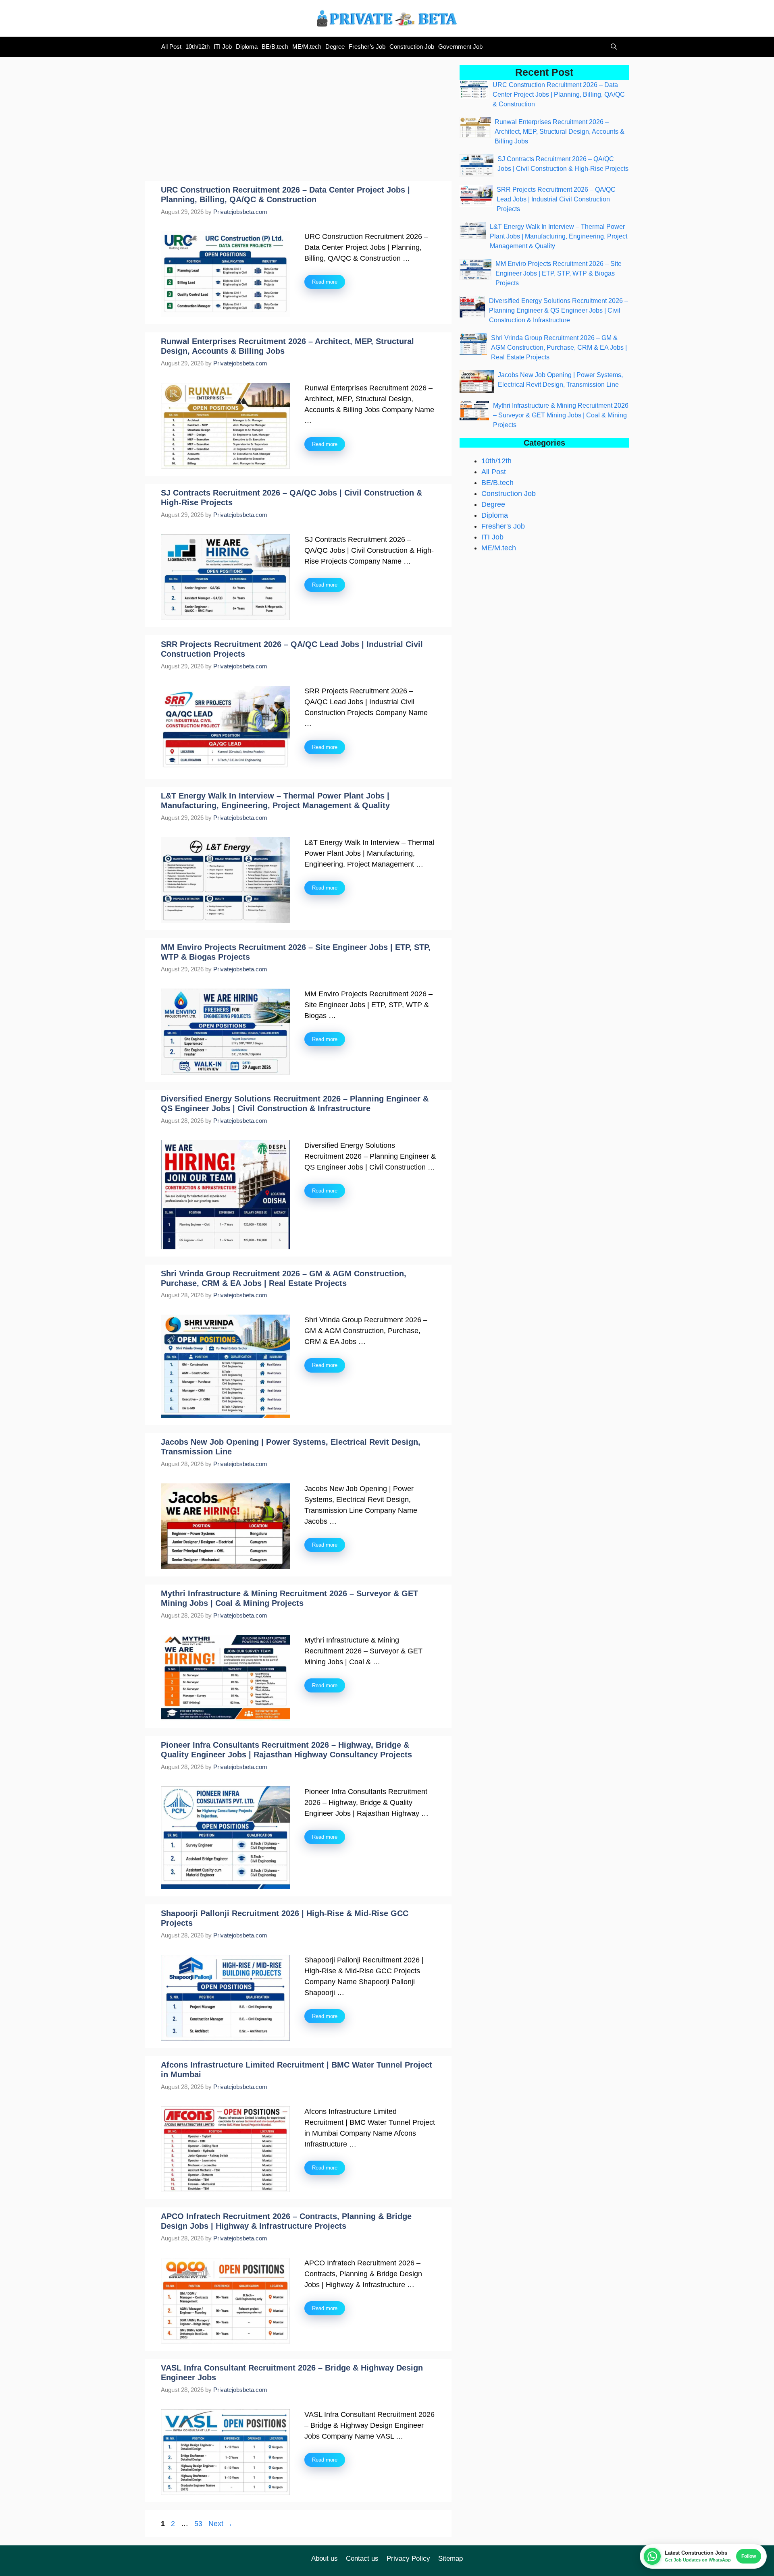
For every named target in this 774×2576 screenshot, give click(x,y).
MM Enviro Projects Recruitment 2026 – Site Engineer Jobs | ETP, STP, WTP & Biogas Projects (559, 273)
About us (325, 2558)
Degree (335, 47)
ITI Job (223, 47)
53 (199, 2524)
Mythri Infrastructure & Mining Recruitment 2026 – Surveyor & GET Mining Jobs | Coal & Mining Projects (561, 415)
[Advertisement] (298, 121)
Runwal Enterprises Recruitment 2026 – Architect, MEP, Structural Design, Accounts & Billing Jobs (560, 132)
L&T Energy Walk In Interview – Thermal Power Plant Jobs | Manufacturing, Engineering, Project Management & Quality (559, 236)
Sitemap (450, 2558)
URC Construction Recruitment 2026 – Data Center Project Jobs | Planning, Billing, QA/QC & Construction (559, 94)
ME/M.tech (307, 47)
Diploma (247, 47)
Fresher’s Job (367, 47)
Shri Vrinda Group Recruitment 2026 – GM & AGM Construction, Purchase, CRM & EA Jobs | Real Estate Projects (559, 347)
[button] (612, 47)
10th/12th (198, 47)
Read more (325, 282)
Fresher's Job (503, 526)
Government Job (460, 47)
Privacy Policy (408, 2558)
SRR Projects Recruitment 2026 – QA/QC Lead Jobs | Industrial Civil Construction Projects (556, 199)
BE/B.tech (275, 47)
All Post (171, 47)
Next (221, 2524)
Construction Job (412, 47)
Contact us (362, 2558)
